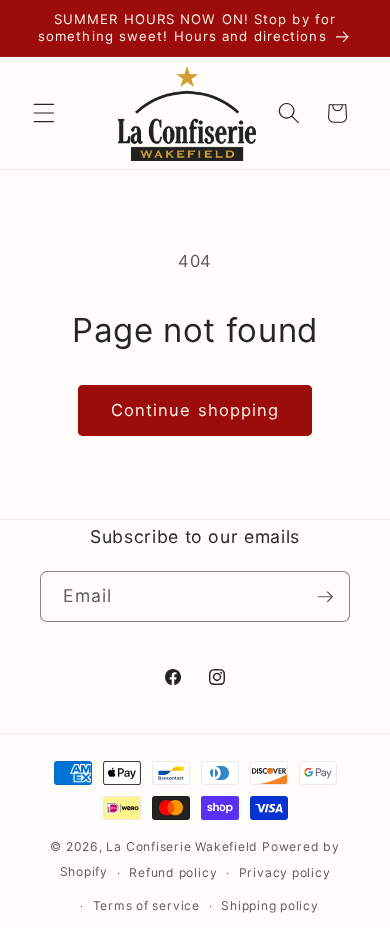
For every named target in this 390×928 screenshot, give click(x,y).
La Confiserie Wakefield (182, 846)
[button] (44, 113)
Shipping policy (270, 905)
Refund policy (173, 872)
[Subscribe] (325, 597)
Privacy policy (285, 872)
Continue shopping (195, 410)
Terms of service (146, 905)
